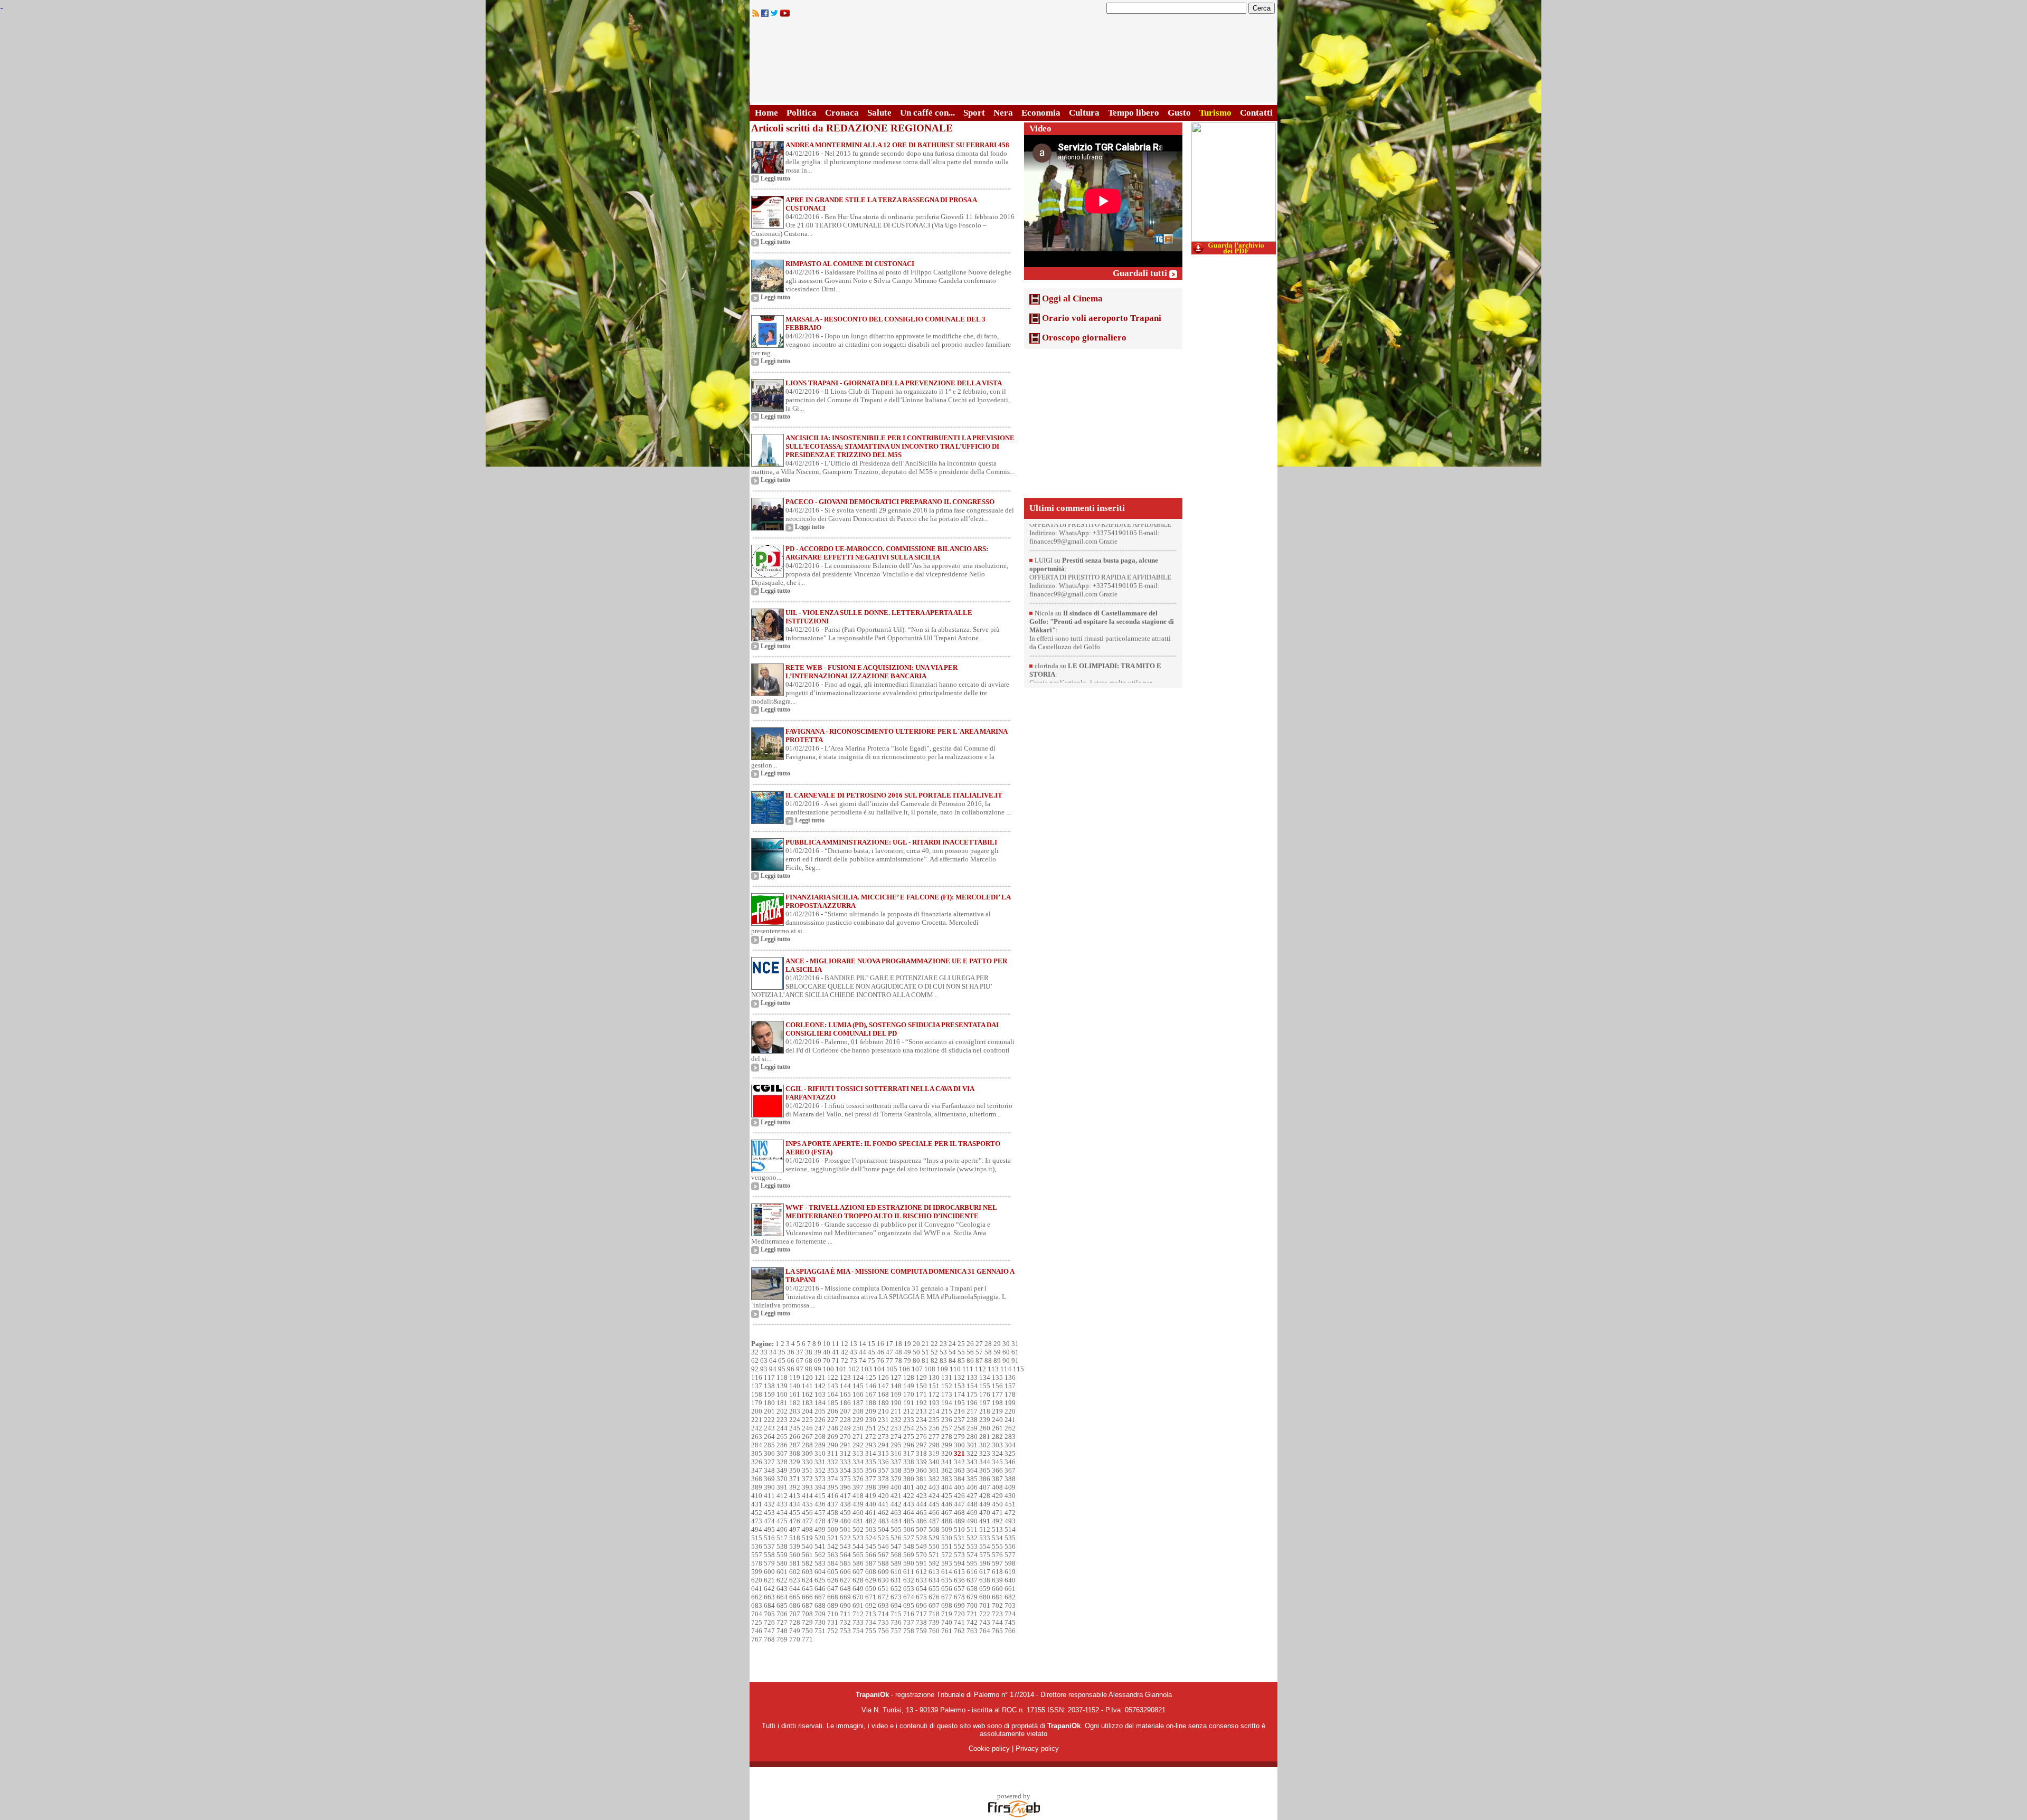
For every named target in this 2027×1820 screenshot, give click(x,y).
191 (909, 1403)
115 (1019, 1369)
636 (959, 1580)
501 (845, 1529)
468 (959, 1513)
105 (892, 1369)
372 (807, 1479)
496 (782, 1529)
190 (896, 1403)
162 (807, 1394)
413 (795, 1496)
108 (930, 1369)
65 (782, 1361)
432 (769, 1504)
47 (889, 1352)
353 (833, 1470)
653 (909, 1589)
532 (972, 1538)
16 (880, 1344)
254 (909, 1428)
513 (997, 1529)
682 (1010, 1597)
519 (807, 1538)
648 (845, 1589)
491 (985, 1521)
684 (769, 1605)
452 (757, 1513)
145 (858, 1386)
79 (907, 1361)
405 (959, 1487)
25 (961, 1344)
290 (833, 1445)
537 (769, 1546)
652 (896, 1589)
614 (947, 1572)
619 (1010, 1572)
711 (845, 1614)
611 (909, 1572)
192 (921, 1403)
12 (845, 1344)
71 (836, 1361)
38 (809, 1352)
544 (858, 1546)
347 (757, 1470)
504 (883, 1529)
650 (871, 1589)
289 (820, 1445)
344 (985, 1462)
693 (883, 1605)
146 (871, 1386)
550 (934, 1546)
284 (757, 1445)
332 (833, 1462)
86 (970, 1361)
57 (979, 1352)
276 (921, 1437)
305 (757, 1453)
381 (921, 1479)
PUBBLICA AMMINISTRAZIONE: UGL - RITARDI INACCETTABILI (891, 842)
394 (820, 1487)
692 (871, 1605)
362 (947, 1470)
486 (921, 1521)
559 (782, 1555)
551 (947, 1546)
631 (896, 1580)
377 (871, 1479)
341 (947, 1462)
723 (997, 1614)
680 (985, 1597)
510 (959, 1529)
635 (947, 1580)
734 (871, 1622)
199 (1010, 1403)
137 (757, 1386)
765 (997, 1631)
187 (858, 1403)
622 (782, 1580)
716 (909, 1614)
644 (795, 1589)
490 (972, 1521)
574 (972, 1555)
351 (807, 1470)
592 (934, 1563)
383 (947, 1479)
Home (766, 113)
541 (820, 1546)
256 (934, 1428)
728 (795, 1622)
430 (1010, 1496)
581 (795, 1563)
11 (836, 1344)
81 (925, 1361)
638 (985, 1580)
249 (845, 1428)
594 (959, 1563)
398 (871, 1487)
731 (833, 1622)
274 (896, 1437)
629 (871, 1580)
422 (909, 1496)
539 (795, 1546)
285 (769, 1445)
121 (820, 1377)
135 (997, 1377)
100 (828, 1369)
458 (833, 1513)
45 (872, 1352)
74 (863, 1361)
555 (997, 1546)
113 (993, 1369)
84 (952, 1361)
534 (997, 1538)
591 (921, 1563)
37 (800, 1352)
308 (795, 1453)
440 (871, 1504)
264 (769, 1437)
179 (757, 1403)
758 (909, 1631)
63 (764, 1361)
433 (782, 1504)
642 (769, 1589)
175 (972, 1394)
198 (997, 1403)
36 (791, 1352)
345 (997, 1462)
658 (972, 1589)
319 (934, 1453)
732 (845, 1622)
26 (970, 1344)
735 (883, 1622)
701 (985, 1605)
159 (769, 1394)
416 (833, 1496)
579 (769, 1563)
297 (921, 1445)
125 (871, 1377)
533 (985, 1538)
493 (1010, 1521)
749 (795, 1631)
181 (782, 1403)
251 (871, 1428)
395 (833, 1487)
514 (1010, 1529)
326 (757, 1462)
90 (1006, 1361)
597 (997, 1563)
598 (1010, 1563)
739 (934, 1622)
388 (1010, 1479)
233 (909, 1420)
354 (845, 1470)
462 (883, 1513)
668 (833, 1597)
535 (1010, 1538)
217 (972, 1411)
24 (952, 1344)
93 (764, 1369)
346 (1010, 1462)
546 (883, 1546)
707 (795, 1614)
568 (896, 1555)
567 (883, 1555)
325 (1010, 1453)
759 (921, 1631)
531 (959, 1538)
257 (947, 1428)
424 (934, 1496)
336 (883, 1462)
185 (833, 1403)
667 (820, 1597)
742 (972, 1622)
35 (782, 1352)
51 (925, 1352)
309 (807, 1453)
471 (997, 1513)
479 (833, 1521)
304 (1010, 1445)
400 (896, 1487)
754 (858, 1631)
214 (934, 1411)
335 (871, 1462)
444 (921, 1504)
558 (769, 1555)
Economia (1041, 113)
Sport (974, 113)
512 (985, 1529)
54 (952, 1352)
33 (764, 1352)
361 (934, 1470)
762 (959, 1631)
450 (997, 1504)
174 (959, 1394)
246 (807, 1428)
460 (858, 1513)
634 (934, 1580)
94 (773, 1369)
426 (959, 1496)
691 (858, 1605)
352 (820, 1470)
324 (997, 1453)
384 (959, 1479)
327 (769, 1462)
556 (1010, 1546)
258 (959, 1428)
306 (769, 1453)
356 (871, 1470)
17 (889, 1344)
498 (807, 1529)
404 (947, 1487)
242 (757, 1428)
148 (896, 1386)
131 (947, 1377)
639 (997, 1580)
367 (1010, 1470)
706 (782, 1614)
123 (845, 1377)
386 (985, 1479)
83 (943, 1361)
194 (947, 1403)
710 (833, 1614)
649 (858, 1589)
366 (997, 1470)
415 (820, 1496)
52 (934, 1352)
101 (841, 1369)
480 (845, 1521)
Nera (1003, 113)
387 (997, 1479)
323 (985, 1453)
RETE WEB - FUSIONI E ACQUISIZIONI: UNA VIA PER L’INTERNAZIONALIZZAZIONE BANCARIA (872, 672)
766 (1010, 1631)
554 (985, 1546)
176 (985, 1394)
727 (782, 1622)
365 (985, 1470)
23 (943, 1344)
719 (947, 1614)
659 (985, 1589)
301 (972, 1445)
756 (883, 1631)
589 (896, 1563)
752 (833, 1631)
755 (871, 1631)
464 (909, 1513)
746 (757, 1631)
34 (773, 1352)
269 (833, 1437)
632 (909, 1580)
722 (985, 1614)
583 (820, 1563)
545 (871, 1546)
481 (858, 1521)
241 (1010, 1420)
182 (795, 1403)
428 (985, 1496)
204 (807, 1411)
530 (947, 1538)
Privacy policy (1037, 1748)
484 (896, 1521)
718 (934, 1614)
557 (757, 1555)
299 (947, 1445)
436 (820, 1504)
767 (757, 1639)
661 (1010, 1589)
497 (795, 1529)
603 (807, 1572)
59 (997, 1352)
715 (896, 1614)
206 (833, 1411)
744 (997, 1622)
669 (845, 1597)
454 (782, 1513)
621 (769, 1580)
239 (985, 1420)
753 (845, 1631)
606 (845, 1572)
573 (959, 1555)
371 (795, 1479)
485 (909, 1521)
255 (921, 1428)
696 (921, 1605)
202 (782, 1411)
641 (757, 1589)
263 (757, 1437)
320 (947, 1453)
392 (795, 1487)
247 (820, 1428)
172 (934, 1394)
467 (947, 1513)
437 (833, 1504)
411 (769, 1496)
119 (795, 1377)
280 (972, 1437)
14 (863, 1344)
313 (858, 1453)
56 (970, 1352)
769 (782, 1639)
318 (921, 1453)
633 (921, 1580)
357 (883, 1470)
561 (807, 1555)
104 (879, 1369)
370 (782, 1479)
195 (959, 1403)
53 (943, 1352)
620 (757, 1580)
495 (769, 1529)
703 (1010, 1605)
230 (871, 1420)
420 (883, 1496)
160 (782, 1394)
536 (757, 1546)
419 (871, 1496)
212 (909, 1411)
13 (854, 1344)
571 (934, 1555)
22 (934, 1344)
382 (934, 1479)
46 (880, 1352)
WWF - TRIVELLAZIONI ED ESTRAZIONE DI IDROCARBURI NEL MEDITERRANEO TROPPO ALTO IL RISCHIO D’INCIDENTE (891, 1212)
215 (947, 1411)
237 (959, 1420)
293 (871, 1445)
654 (921, 1589)
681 (997, 1597)
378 (883, 1479)
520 (820, 1538)
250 (858, 1428)
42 (845, 1352)
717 (921, 1614)
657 (959, 1589)
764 (985, 1631)
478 (820, 1521)
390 (769, 1487)
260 (985, 1428)
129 (921, 1377)
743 (985, 1622)
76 (880, 1361)
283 (1010, 1437)
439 (858, 1504)
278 (947, 1437)
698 (947, 1605)
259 (972, 1428)
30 (1006, 1344)
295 (896, 1445)
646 (820, 1589)
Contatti (1256, 113)
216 (959, 1411)
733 (858, 1622)
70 (827, 1361)
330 (807, 1462)
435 (807, 1504)
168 (883, 1394)
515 (757, 1538)
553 (972, 1546)
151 (934, 1386)
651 (883, 1589)
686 (795, 1605)
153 (959, 1386)
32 (755, 1352)
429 (997, 1496)
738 (921, 1622)
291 (845, 1445)
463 (896, 1513)
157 (1010, 1386)
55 (961, 1352)
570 (921, 1555)
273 (883, 1437)
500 (833, 1529)
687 (807, 1605)
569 (909, 1555)
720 (959, 1614)
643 (782, 1589)
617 (985, 1572)
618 (997, 1572)
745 (1010, 1622)
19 (907, 1344)
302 (985, 1445)
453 (769, 1513)
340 (934, 1462)
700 (972, 1605)
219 (997, 1411)
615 (959, 1572)
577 (1010, 1555)
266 (795, 1437)
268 (820, 1437)
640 (1010, 1580)
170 (909, 1394)
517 (782, 1538)
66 (791, 1361)
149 (909, 1386)
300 (959, 1445)
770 (795, 1639)
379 (896, 1479)
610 (896, 1572)
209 (871, 1411)
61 (1015, 1352)
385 (972, 1479)
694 (896, 1605)
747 (769, 1631)
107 (917, 1369)
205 (820, 1411)
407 (985, 1487)
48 (898, 1352)
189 (883, 1403)
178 (1010, 1394)
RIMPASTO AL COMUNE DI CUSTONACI (850, 264)
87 (979, 1361)
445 (934, 1504)
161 (795, 1394)
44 (863, 1352)
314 (871, 1453)
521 (833, 1538)
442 (896, 1504)
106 (904, 1369)
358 (896, 1470)
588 (883, 1563)
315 (883, 1453)
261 (997, 1428)
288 (807, 1445)
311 (833, 1453)
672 (883, 1597)
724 (1010, 1614)
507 (921, 1529)
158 (757, 1394)
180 (769, 1403)
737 (909, 1622)
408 (997, 1487)
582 (807, 1563)
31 (1015, 1344)
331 (820, 1462)
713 (871, 1614)
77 (889, 1361)
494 (757, 1529)
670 (858, 1597)
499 (820, 1529)
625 (820, 1580)
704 (757, 1614)
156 (997, 1386)
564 (845, 1555)
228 (845, 1420)
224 (795, 1420)
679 (972, 1597)
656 (947, 1589)
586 (858, 1563)
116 (757, 1377)
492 (997, 1521)
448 (972, 1504)
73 (854, 1361)
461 (871, 1513)
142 (820, 1386)
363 (959, 1470)
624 (807, 1580)
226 (820, 1420)
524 (871, 1538)
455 (795, 1513)
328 (782, 1462)
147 (883, 1386)
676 (934, 1597)
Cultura (1084, 113)
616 (972, 1572)
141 (807, 1386)
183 (807, 1403)
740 (947, 1622)
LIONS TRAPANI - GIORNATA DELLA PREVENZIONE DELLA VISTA (894, 383)
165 (845, 1394)
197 (985, 1403)
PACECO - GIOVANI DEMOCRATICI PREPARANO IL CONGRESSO (890, 502)
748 (782, 1631)
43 (854, 1352)
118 (782, 1377)
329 (795, 1462)
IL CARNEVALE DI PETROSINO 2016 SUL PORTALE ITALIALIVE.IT (894, 795)
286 (782, 1445)
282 (997, 1437)
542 (833, 1546)
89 (997, 1361)
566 (871, 1555)
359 (909, 1470)
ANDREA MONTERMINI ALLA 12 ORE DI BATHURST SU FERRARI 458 (897, 145)
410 (757, 1496)
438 (845, 1504)
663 (769, 1597)
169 (896, 1394)
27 (979, 1344)
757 (896, 1631)
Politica (802, 113)
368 (757, 1479)
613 (934, 1572)
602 (795, 1572)
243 (769, 1428)
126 (883, 1377)
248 (833, 1428)
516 (769, 1538)
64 (773, 1361)
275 (909, 1437)
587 (871, 1563)
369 (769, 1479)
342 (959, 1462)
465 (921, 1513)
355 (858, 1470)
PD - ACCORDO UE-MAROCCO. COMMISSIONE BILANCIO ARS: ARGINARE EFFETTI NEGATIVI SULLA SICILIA (887, 553)
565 (858, 1555)
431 (757, 1504)
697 (934, 1605)
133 (972, 1377)
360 (921, 1470)
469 (972, 1513)
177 (997, 1394)
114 (1006, 1369)
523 (858, 1538)
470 (985, 1513)
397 (858, 1487)
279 (959, 1437)
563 (833, 1555)
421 (896, 1496)
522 (845, 1538)
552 (959, 1546)
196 (972, 1403)
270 (845, 1437)
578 (757, 1563)
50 (916, 1352)
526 (896, 1538)
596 (985, 1563)
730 (820, 1622)
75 (872, 1361)
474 (769, 1521)
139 (782, 1386)
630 (883, 1580)
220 (1010, 1411)
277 (934, 1437)
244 (782, 1428)
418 (858, 1496)
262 (1010, 1428)
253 (896, 1428)
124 (858, 1377)
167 (871, 1394)
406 (972, 1487)
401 (909, 1487)
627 (845, 1580)
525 (883, 1538)
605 (833, 1572)
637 (972, 1580)
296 (909, 1445)
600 (769, 1572)
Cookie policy (989, 1748)
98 (809, 1369)
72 (845, 1361)
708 (807, 1614)
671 (871, 1597)
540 (807, 1546)
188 (871, 1403)
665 (795, 1597)
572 (947, 1555)
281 (985, 1437)
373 (820, 1479)
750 (807, 1631)
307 (782, 1453)
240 (997, 1420)
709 (820, 1614)
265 (782, 1437)
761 (947, 1631)
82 (934, 1361)
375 (845, 1479)
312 (845, 1453)
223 (782, 1420)
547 (896, 1546)
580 (782, 1563)
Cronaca (842, 113)
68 (809, 1361)
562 (820, 1555)
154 (972, 1386)
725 (757, 1622)
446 (947, 1504)
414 (807, 1496)
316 (896, 1453)
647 (833, 1589)
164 (833, 1394)
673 (896, 1597)
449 (985, 1504)
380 (909, 1479)
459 (845, 1513)
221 (757, 1420)
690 (845, 1605)
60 (1006, 1352)
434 (795, 1504)
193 (934, 1403)
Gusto (1179, 113)
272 (871, 1437)
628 (858, 1580)
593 (947, 1563)
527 (909, 1538)
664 (782, 1597)
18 (898, 1344)
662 (757, 1597)
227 (833, 1420)
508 (934, 1529)
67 (800, 1361)
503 (871, 1529)
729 (807, 1622)
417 (845, 1496)
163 (820, 1394)
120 (807, 1377)
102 (854, 1369)
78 (898, 1361)
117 (769, 1377)
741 (959, 1622)
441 (883, 1504)
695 (909, 1605)
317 (909, 1453)
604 (820, 1572)
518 (795, 1538)
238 (972, 1420)
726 (769, 1622)
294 (883, 1445)
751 (820, 1631)
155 (985, 1386)
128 (909, 1377)
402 (921, 1487)
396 (845, 1487)
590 (909, 1563)
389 (757, 1487)
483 (883, 1521)
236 (947, 1420)
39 (818, 1352)
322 (972, 1453)
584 (833, 1563)
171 (921, 1394)
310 (820, 1453)
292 (858, 1445)
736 (896, 1622)
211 (896, 1411)
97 (800, 1369)
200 (757, 1411)
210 (883, 1411)
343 (972, 1462)
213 (921, 1411)
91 (1015, 1361)
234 (921, 1420)
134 (985, 1377)
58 (988, 1352)
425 (947, 1496)
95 (782, 1369)
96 (791, 1369)
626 (833, 1580)
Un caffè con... (927, 113)
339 (921, 1462)
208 (858, 1411)
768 (769, 1639)
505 (896, 1529)
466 (934, 1513)
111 (968, 1369)
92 (755, 1369)
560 (795, 1555)
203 (795, 1411)
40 (827, 1352)
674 (909, 1597)
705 (769, 1614)
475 (782, 1521)
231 (883, 1420)
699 (959, 1605)
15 (872, 1344)
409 (1010, 1487)
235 (934, 1420)
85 (961, 1361)
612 (921, 1572)
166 (858, 1394)
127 (896, 1377)
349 (782, 1470)
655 (934, 1589)
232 (896, 1420)
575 (985, 1555)
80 (916, 1361)
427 (972, 1496)
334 (858, 1462)
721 (972, 1614)
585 (845, 1563)
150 (921, 1386)
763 (972, 1631)
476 (795, 1521)
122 (833, 1377)
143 (833, 1386)
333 (845, 1462)
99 (818, 1369)
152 (947, 1386)
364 (972, 1470)
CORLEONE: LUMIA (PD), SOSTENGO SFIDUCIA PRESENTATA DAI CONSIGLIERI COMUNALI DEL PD (892, 1029)
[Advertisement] (1103, 423)
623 (795, 1580)
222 (769, 1420)
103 (866, 1369)
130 (934, 1377)
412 (782, 1496)
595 (972, 1563)
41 (836, 1352)
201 (769, 1411)
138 (769, 1386)
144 (845, 1386)
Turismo (1215, 113)
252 (883, 1428)
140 (795, 1386)
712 (858, 1614)
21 (925, 1344)
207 (845, 1411)
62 (755, 1361)
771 (807, 1639)
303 (997, 1445)
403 (934, 1487)
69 (818, 1361)
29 (997, 1344)
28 (988, 1344)
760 (934, 1631)
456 (807, 1513)
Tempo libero (1134, 113)
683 (757, 1605)
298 (934, 1445)
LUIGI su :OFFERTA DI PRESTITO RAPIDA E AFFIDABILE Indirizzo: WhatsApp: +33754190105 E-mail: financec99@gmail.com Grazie (1100, 588)
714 (883, 1614)
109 (943, 1369)
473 (757, 1521)
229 (858, 1420)
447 (959, 1504)
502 (858, 1529)
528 (921, 1538)
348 (769, 1470)
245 (795, 1428)
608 (871, 1572)
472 (1010, 1513)
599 (757, 1572)
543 (845, 1546)
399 (883, 1487)
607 (858, 1572)
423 (921, 1496)
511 (972, 1529)
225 (807, 1420)
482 (871, 1521)
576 (997, 1555)
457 (820, 1513)
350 (795, 1470)
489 (959, 1521)
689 (833, 1605)
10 (827, 1344)
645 (807, 1589)
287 (795, 1445)
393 (807, 1487)
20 (916, 1344)
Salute (879, 113)
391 (782, 1487)
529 (934, 1538)
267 (807, 1437)
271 (858, 1437)
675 (921, 1597)
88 (988, 1361)
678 (959, 1597)
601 (782, 1572)
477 (807, 1521)
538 (782, 1546)
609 (883, 1572)
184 (820, 1403)
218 (985, 1411)
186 (845, 1403)
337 (896, 1462)
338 (909, 1462)
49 (907, 1352)
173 (947, 1394)
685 (782, 1605)
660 (997, 1589)
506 (909, 1529)
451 (1010, 1504)
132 (959, 1377)
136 (1010, 1377)
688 (820, 1605)
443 (909, 1504)
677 (947, 1597)
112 (981, 1369)
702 (997, 1605)
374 (833, 1479)
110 (955, 1369)
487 (934, 1521)
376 (858, 1479)
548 (909, 1546)
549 (921, 1546)
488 (947, 1521)
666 (807, 1597)
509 (947, 1529)
